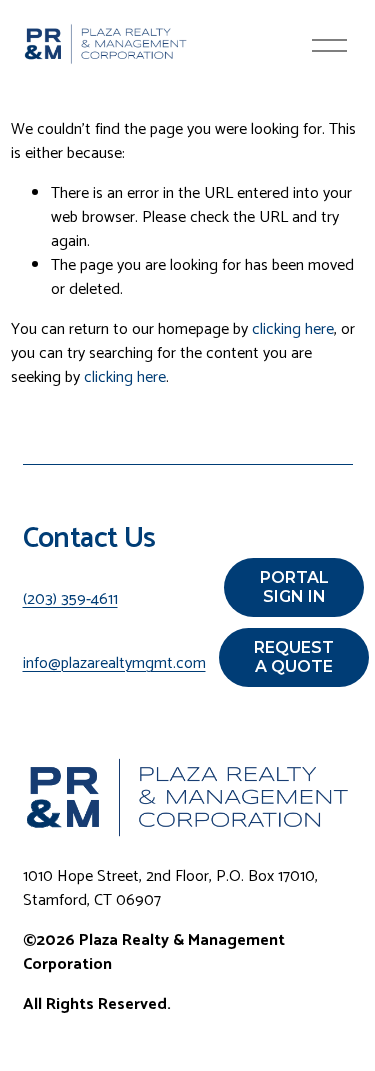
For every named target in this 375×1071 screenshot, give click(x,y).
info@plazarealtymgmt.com (114, 664)
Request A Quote (294, 657)
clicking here (293, 329)
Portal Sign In (294, 587)
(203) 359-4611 (70, 600)
